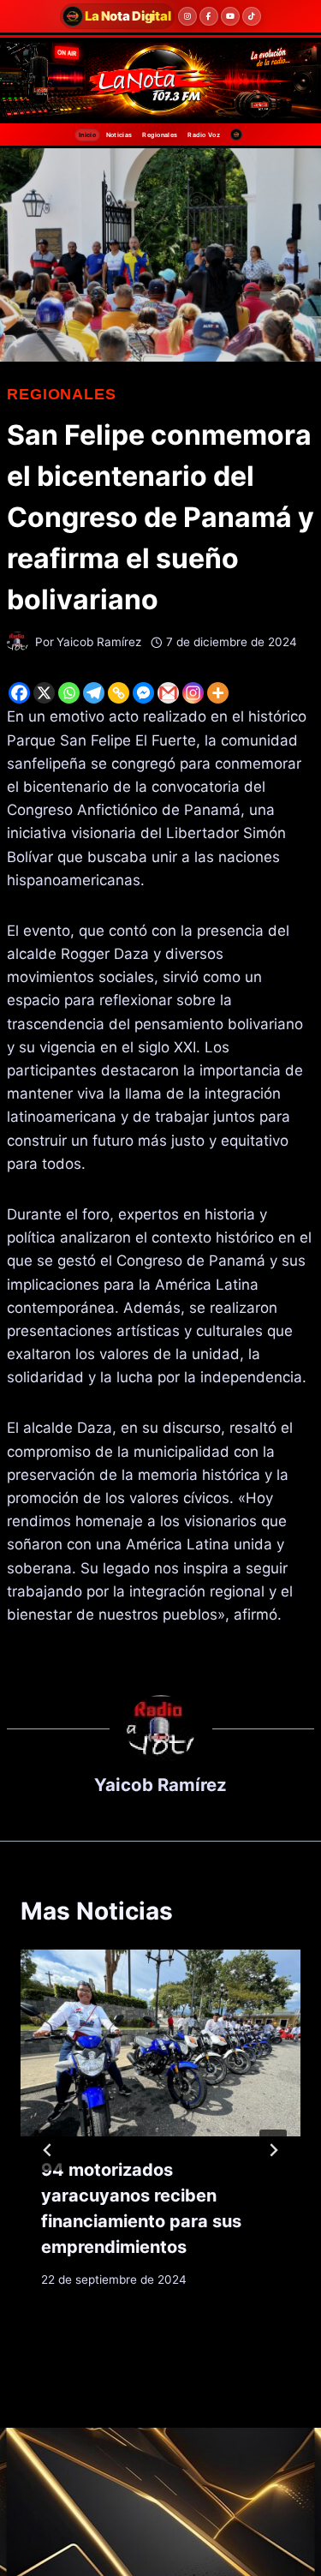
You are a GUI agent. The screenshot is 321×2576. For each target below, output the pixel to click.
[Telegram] (94, 693)
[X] (44, 693)
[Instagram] (187, 16)
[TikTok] (252, 16)
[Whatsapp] (69, 693)
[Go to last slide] (48, 2150)
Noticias (119, 135)
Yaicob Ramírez (160, 1785)
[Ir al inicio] (236, 135)
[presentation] (160, 2043)
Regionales (160, 135)
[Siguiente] (273, 2150)
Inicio (87, 135)
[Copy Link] (119, 693)
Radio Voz (204, 135)
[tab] (127, 2365)
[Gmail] (168, 693)
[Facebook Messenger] (143, 693)
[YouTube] (230, 16)
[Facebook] (209, 16)
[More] (218, 693)
